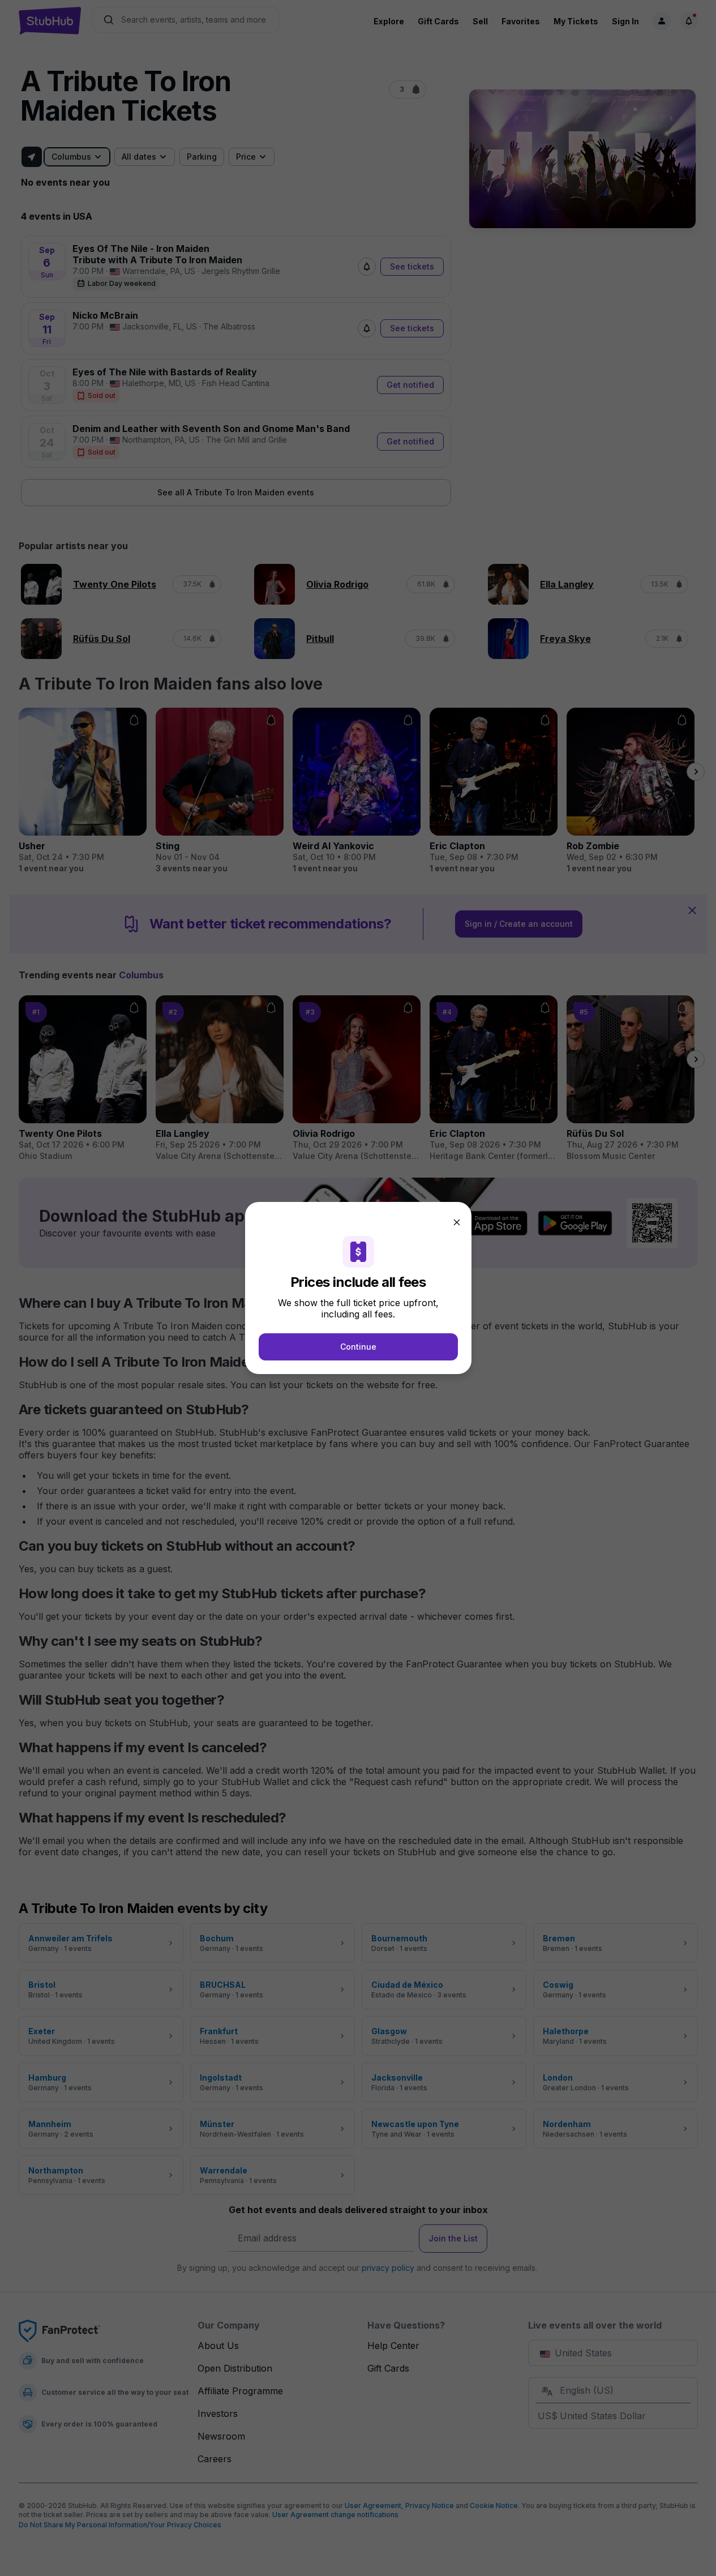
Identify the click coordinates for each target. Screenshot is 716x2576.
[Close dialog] (457, 1222)
